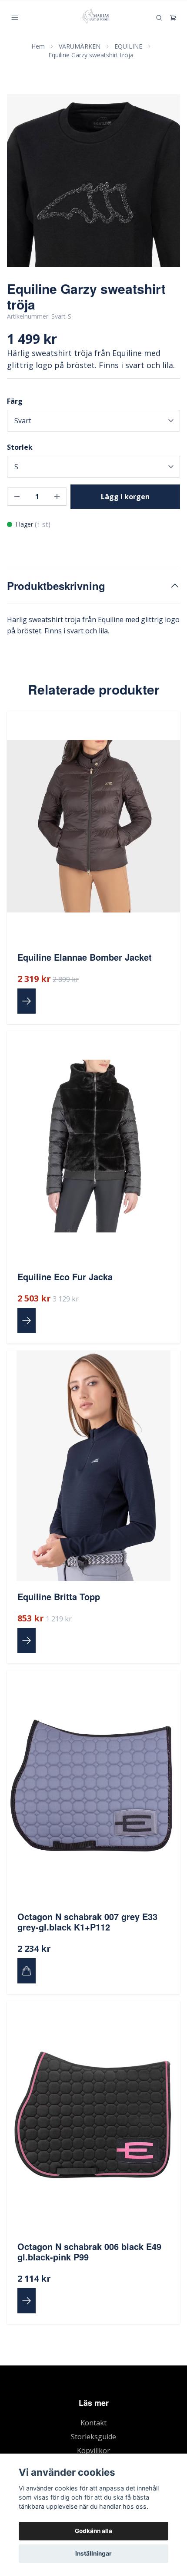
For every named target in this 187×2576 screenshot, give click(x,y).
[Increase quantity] (57, 497)
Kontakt (93, 2423)
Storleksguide (93, 2437)
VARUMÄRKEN (80, 46)
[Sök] (159, 18)
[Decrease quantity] (17, 497)
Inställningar (93, 2553)
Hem (38, 46)
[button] (165, 184)
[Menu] (15, 18)
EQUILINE (128, 46)
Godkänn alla (93, 2531)
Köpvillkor (93, 2451)
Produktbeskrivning (56, 586)
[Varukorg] (173, 18)
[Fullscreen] (93, 181)
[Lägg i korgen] (27, 1971)
